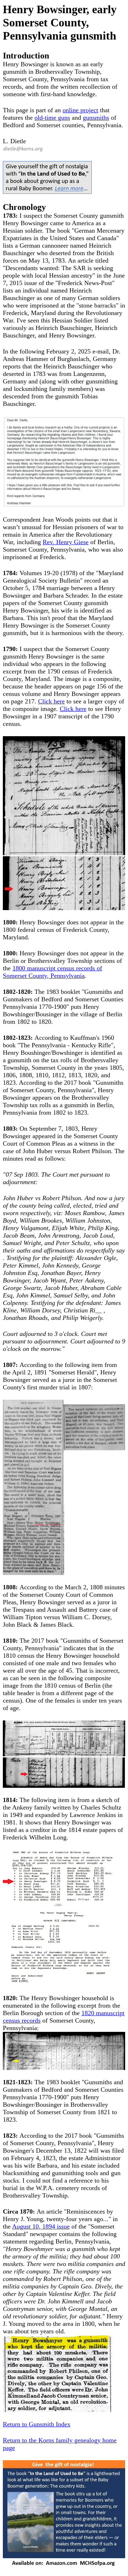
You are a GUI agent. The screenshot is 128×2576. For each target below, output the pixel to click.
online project (80, 110)
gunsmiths (96, 118)
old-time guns (52, 118)
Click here (51, 701)
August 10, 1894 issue (41, 2226)
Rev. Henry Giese (66, 542)
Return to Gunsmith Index (37, 2424)
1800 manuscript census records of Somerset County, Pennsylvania (52, 972)
